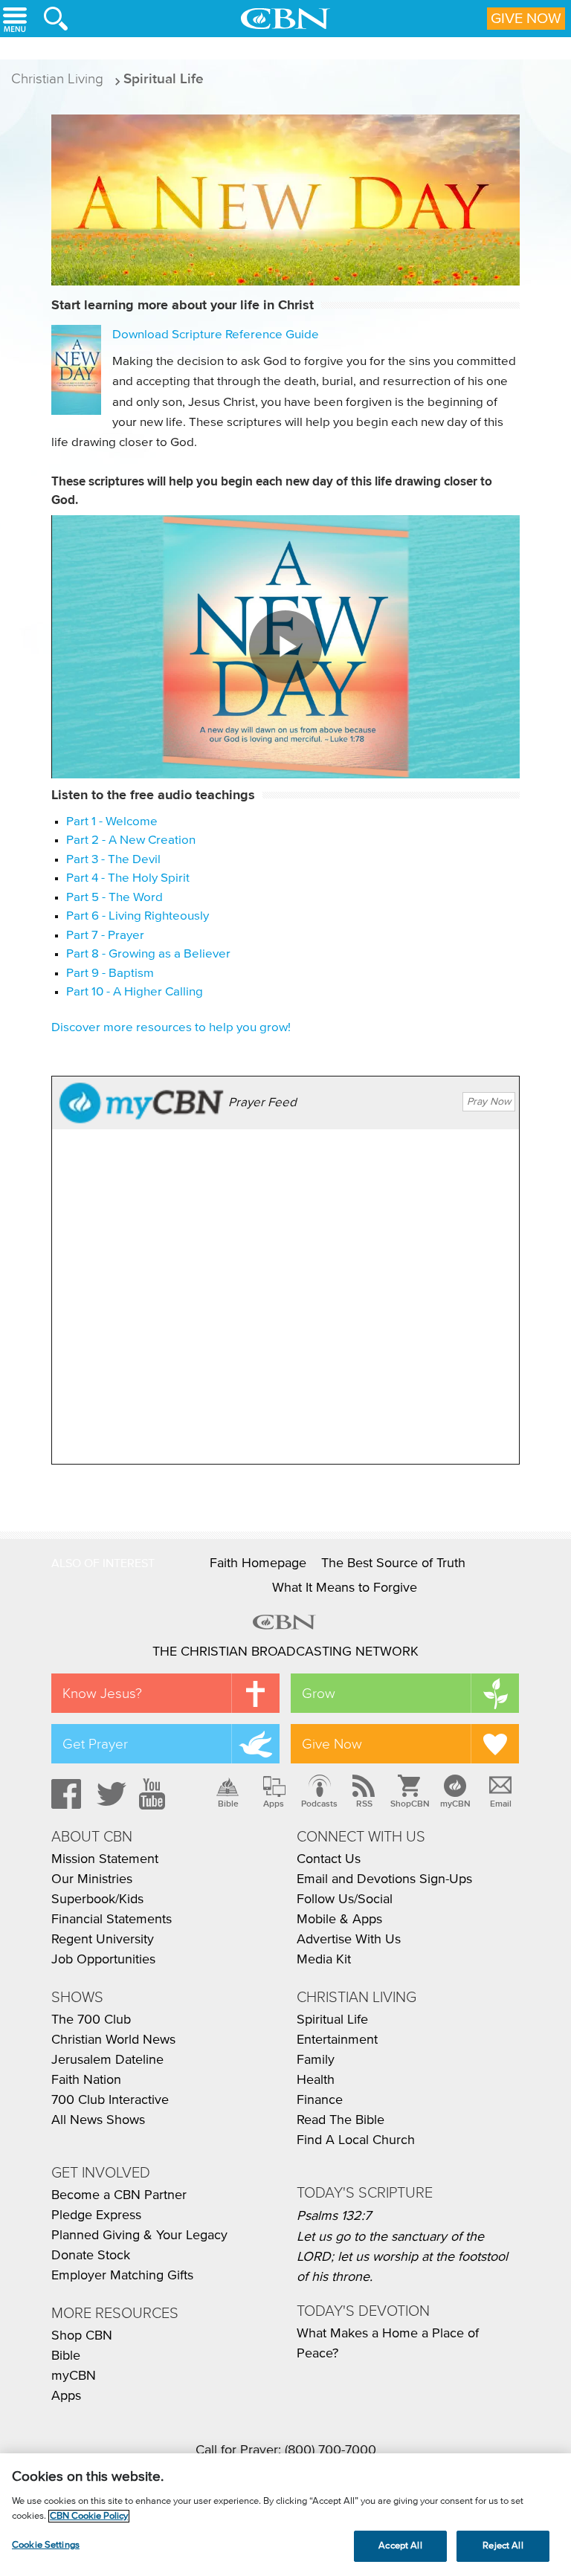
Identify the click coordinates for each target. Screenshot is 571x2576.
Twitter (109, 1794)
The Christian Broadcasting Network (285, 1652)
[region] (285, 2515)
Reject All (503, 2546)
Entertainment (337, 2040)
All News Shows (98, 2120)
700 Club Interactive (110, 2100)
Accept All (400, 2546)
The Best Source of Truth (393, 1563)
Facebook (64, 1794)
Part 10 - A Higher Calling (135, 992)
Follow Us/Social (345, 1899)
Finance (320, 2100)
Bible (228, 1804)
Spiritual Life (332, 2020)
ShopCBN (410, 1804)
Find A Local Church (356, 2140)
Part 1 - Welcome (112, 822)
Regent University (103, 1940)
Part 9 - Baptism (110, 974)
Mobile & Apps (339, 1920)
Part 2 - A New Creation (131, 840)
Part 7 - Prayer (105, 936)
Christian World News (113, 2040)
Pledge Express (96, 2215)
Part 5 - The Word (114, 898)
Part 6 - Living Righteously (138, 916)
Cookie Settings (46, 2545)
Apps (274, 1804)
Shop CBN (82, 2336)
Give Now (526, 19)
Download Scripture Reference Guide (216, 335)
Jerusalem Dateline (107, 2060)
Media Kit (324, 1960)
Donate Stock (91, 2256)
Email (501, 1804)
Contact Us (329, 1859)
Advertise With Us (349, 1940)
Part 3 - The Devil (113, 860)
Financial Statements (112, 1920)
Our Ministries (92, 1879)
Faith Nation (86, 2080)
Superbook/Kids (97, 1899)
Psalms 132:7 (334, 2216)
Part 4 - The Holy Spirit (128, 878)
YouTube (155, 1794)
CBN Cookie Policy (89, 2516)
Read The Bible (341, 2120)
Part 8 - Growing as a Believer (148, 954)
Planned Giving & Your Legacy (139, 2236)
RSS (364, 1804)
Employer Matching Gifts (122, 2276)
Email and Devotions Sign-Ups (384, 1879)
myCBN (455, 1804)
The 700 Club (91, 2020)
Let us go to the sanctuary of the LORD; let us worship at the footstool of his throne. (402, 2257)
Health (316, 2080)
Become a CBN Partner (119, 2195)
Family (316, 2060)
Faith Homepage (258, 1563)
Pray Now (489, 1102)
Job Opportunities (103, 1960)
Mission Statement (105, 1859)
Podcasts (319, 1804)
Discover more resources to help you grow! (171, 1028)
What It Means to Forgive (345, 1588)
